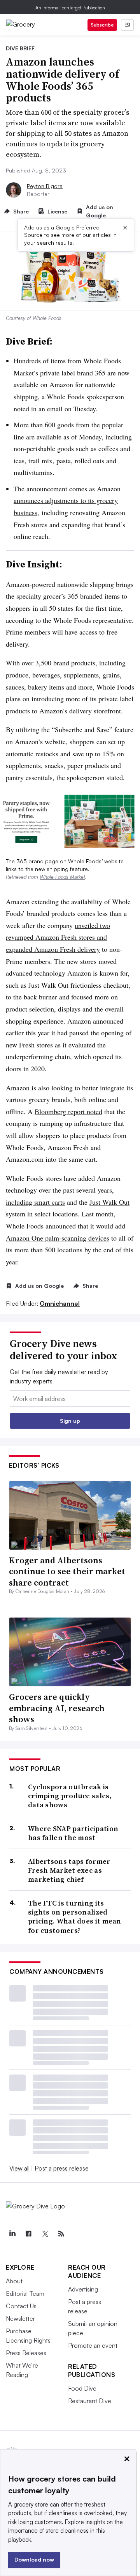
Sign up (70, 1421)
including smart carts (35, 1202)
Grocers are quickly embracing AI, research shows (57, 1708)
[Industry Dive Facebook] (28, 2234)
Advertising (83, 2289)
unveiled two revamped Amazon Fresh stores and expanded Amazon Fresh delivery (58, 937)
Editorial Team (25, 2293)
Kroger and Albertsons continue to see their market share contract (67, 1571)
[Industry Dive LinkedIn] (12, 2234)
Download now (34, 2559)
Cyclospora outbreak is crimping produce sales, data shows (70, 1796)
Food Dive (82, 2388)
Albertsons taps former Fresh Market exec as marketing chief (69, 1870)
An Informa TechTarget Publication (70, 8)
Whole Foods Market (62, 877)
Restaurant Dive (90, 2401)
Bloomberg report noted (68, 1111)
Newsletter (20, 2318)
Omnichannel (60, 1303)
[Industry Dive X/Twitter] (45, 2234)
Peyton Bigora (45, 186)
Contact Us (21, 2306)
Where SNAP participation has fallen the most (73, 1833)
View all (19, 2168)
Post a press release (62, 2168)
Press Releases (26, 2353)
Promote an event (93, 2345)
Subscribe (102, 25)
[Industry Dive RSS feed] (61, 2234)
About (14, 2281)
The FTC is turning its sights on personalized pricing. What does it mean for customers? (75, 1917)
